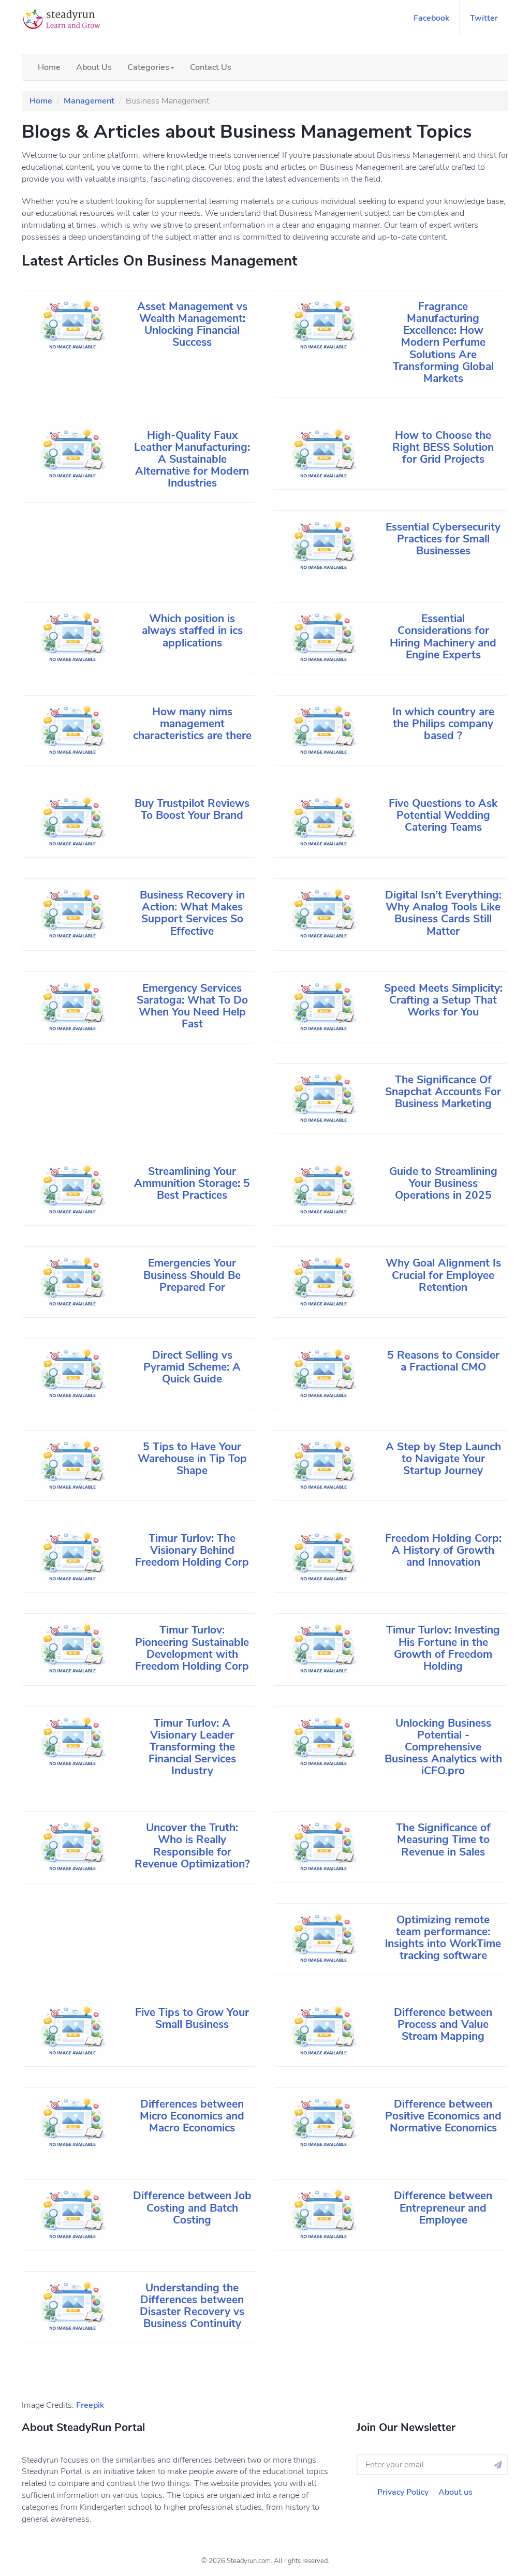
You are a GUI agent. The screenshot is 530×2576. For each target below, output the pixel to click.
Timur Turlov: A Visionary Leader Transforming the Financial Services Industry (192, 1747)
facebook (431, 18)
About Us (94, 67)
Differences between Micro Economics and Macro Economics (192, 2116)
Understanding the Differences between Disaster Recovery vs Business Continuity (192, 2306)
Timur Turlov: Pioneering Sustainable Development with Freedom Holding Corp (192, 1648)
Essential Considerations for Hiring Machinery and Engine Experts (443, 636)
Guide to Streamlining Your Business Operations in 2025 (443, 1183)
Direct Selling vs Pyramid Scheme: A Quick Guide (192, 1367)
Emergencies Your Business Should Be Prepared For (192, 1275)
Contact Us (211, 67)
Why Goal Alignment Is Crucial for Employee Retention (443, 1275)
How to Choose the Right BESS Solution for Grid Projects (443, 447)
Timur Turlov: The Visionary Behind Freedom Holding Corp (192, 1550)
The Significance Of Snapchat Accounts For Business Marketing (443, 1092)
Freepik (90, 2405)
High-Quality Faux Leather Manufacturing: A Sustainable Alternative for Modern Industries (192, 459)
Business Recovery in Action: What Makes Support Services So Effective (192, 913)
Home (49, 67)
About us (455, 2492)
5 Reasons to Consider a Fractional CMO (443, 1361)
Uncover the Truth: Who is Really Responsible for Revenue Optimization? (192, 1845)
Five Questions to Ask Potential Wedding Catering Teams (443, 815)
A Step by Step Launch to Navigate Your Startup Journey (443, 1459)
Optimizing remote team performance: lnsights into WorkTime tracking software (443, 1938)
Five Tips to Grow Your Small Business (192, 2018)
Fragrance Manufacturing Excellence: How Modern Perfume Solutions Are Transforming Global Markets (443, 342)
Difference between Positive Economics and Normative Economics (443, 2116)
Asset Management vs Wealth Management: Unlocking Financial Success (192, 324)
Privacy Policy (403, 2492)
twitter (484, 18)
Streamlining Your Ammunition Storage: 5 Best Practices (192, 1183)
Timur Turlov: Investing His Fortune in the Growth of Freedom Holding (443, 1648)
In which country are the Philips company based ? (443, 724)
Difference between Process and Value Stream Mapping (443, 2024)
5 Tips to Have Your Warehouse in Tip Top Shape (192, 1459)
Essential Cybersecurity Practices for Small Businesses (443, 539)
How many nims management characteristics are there (192, 724)
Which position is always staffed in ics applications (192, 630)
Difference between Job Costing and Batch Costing (192, 2207)
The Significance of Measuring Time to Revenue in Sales (443, 1839)
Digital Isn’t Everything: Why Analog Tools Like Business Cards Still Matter (443, 913)
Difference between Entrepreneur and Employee (443, 2207)
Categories (148, 67)
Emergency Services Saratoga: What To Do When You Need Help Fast (192, 1006)
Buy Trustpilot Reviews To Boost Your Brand (192, 809)
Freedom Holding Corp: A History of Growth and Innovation (443, 1550)
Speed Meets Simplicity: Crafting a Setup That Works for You (443, 1000)
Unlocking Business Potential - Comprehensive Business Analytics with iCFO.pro (443, 1747)
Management (89, 101)
